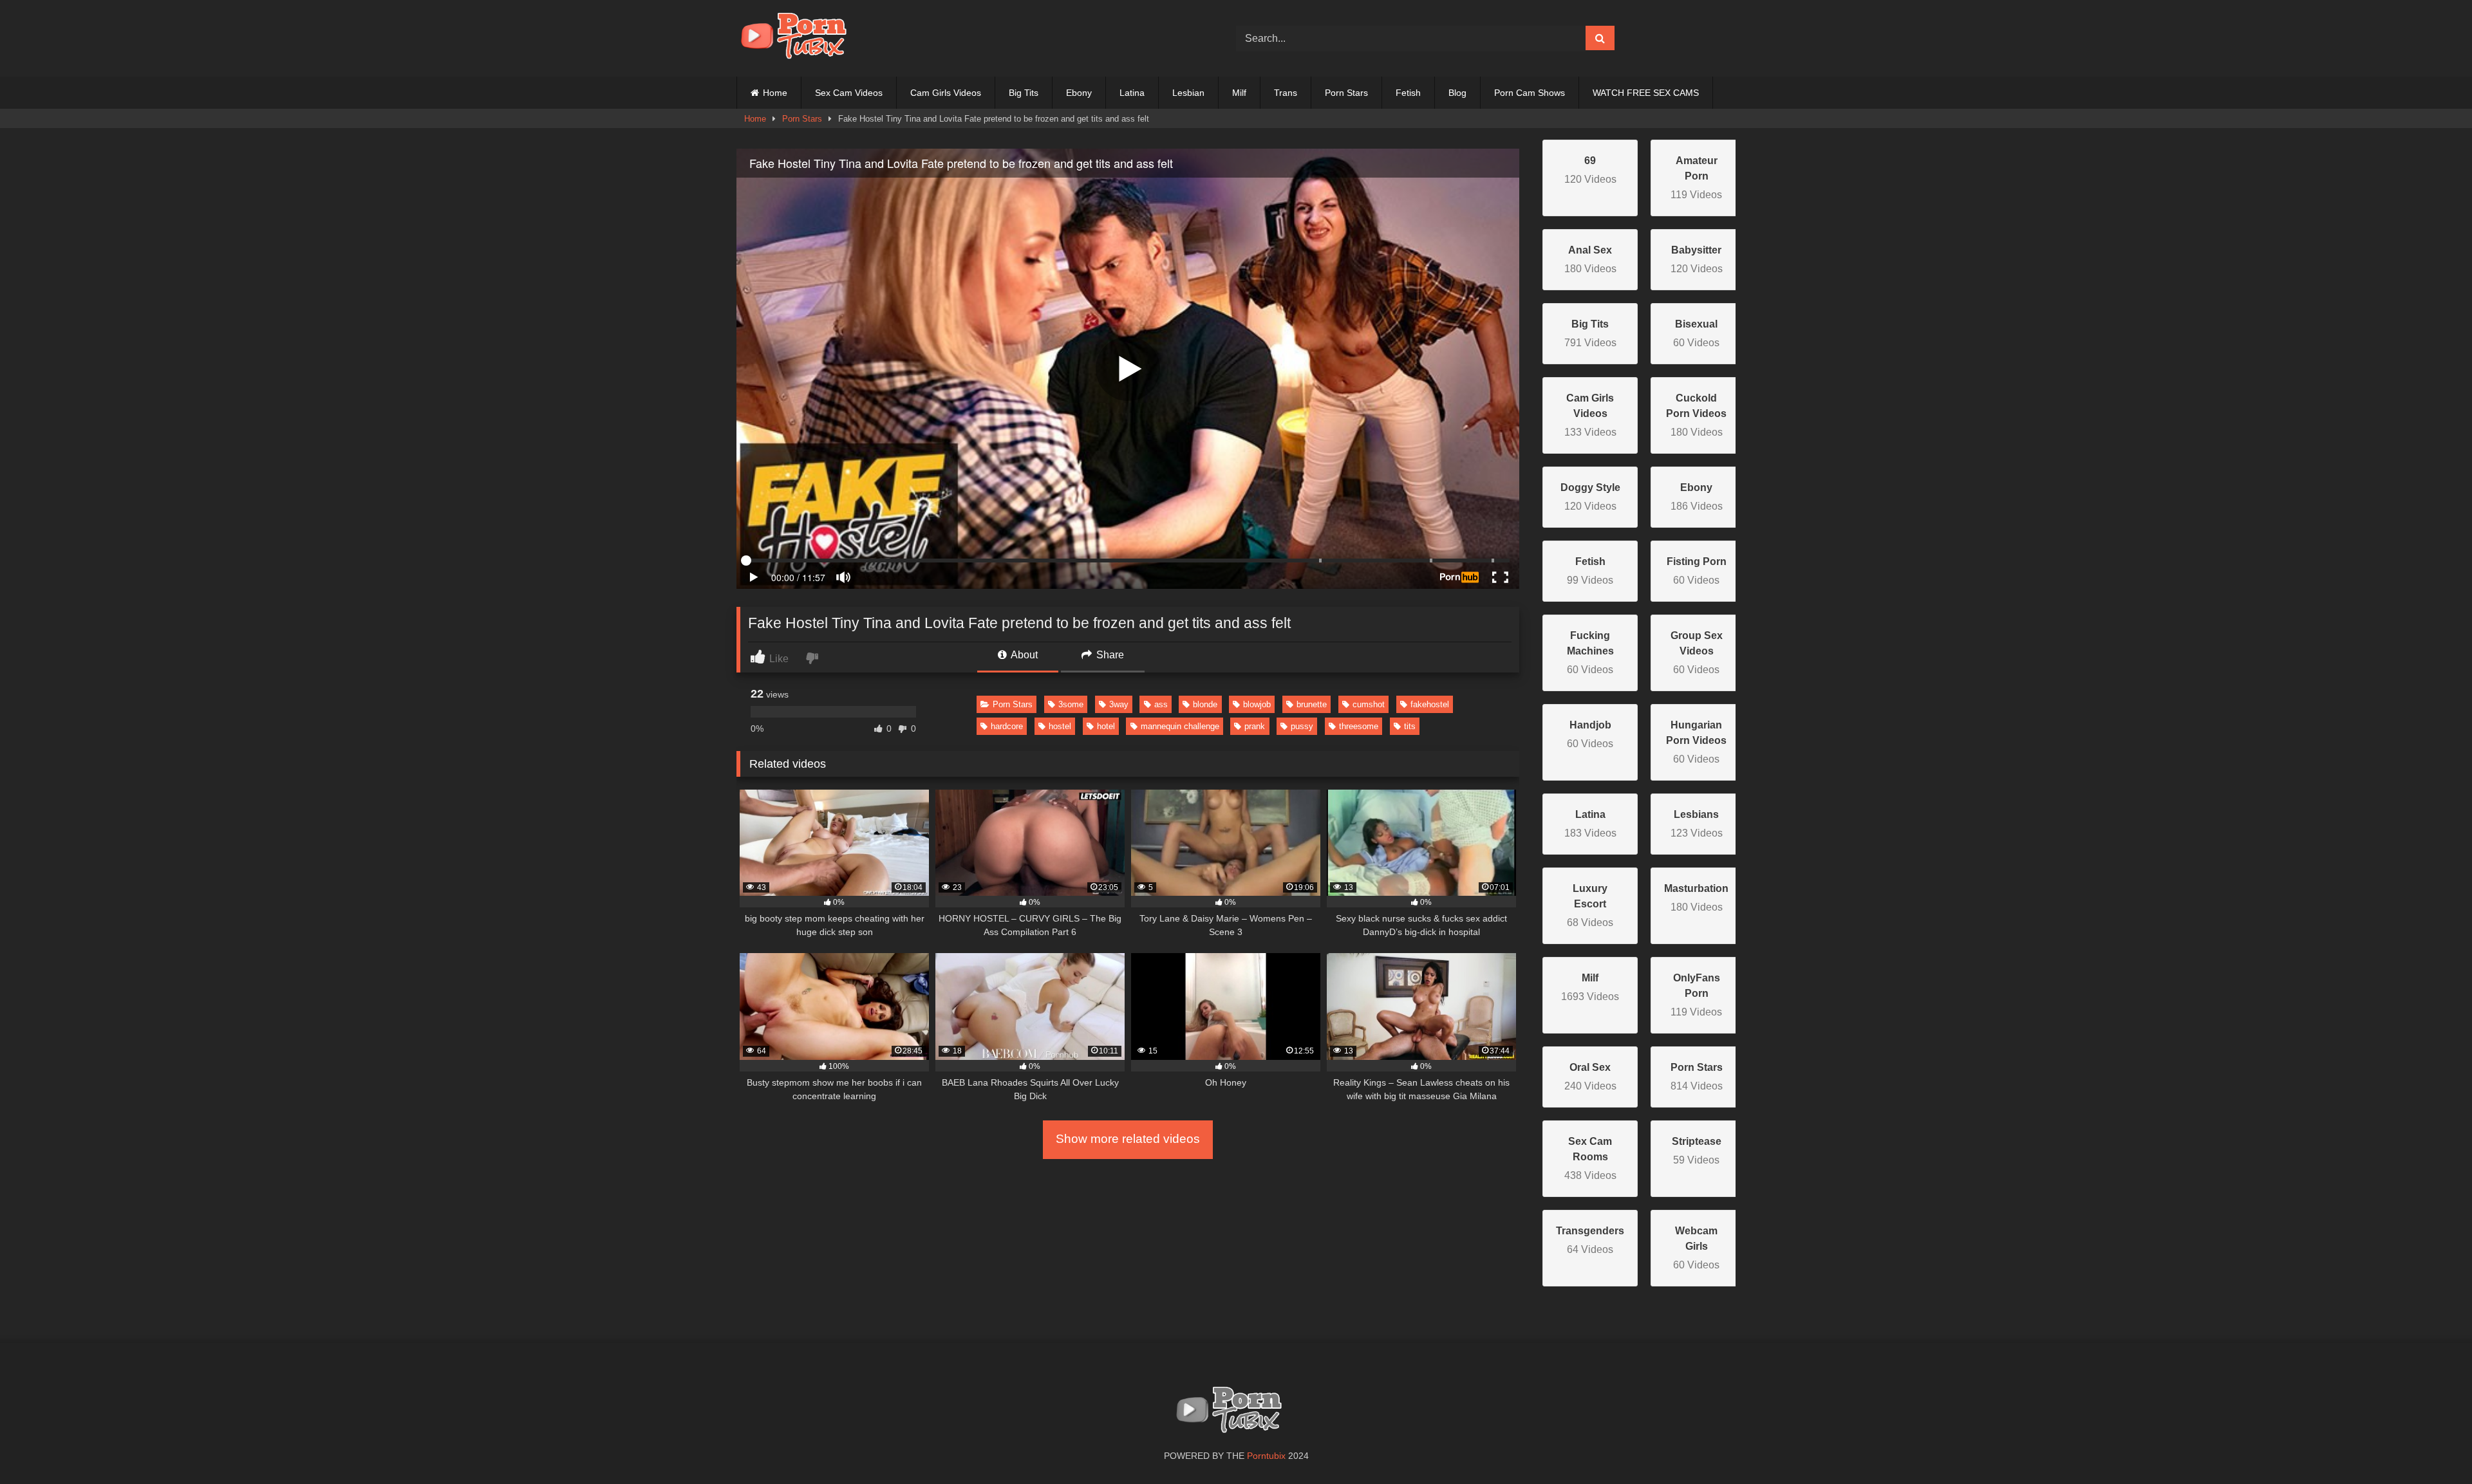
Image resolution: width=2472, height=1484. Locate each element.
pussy (1302, 726)
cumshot (1369, 704)
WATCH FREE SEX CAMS (1646, 93)
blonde (1205, 704)
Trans (1286, 93)
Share (1109, 655)
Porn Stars (1346, 93)
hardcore (1007, 726)
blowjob (1257, 704)
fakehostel (1430, 704)
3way (1119, 704)
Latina (1132, 93)
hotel (1106, 726)
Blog (1457, 93)
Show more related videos (1128, 1139)
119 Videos (1696, 178)
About (1023, 655)
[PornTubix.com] (801, 38)
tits (1410, 726)
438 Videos (1590, 1158)
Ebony (1079, 93)
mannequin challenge (1180, 726)
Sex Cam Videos (849, 93)
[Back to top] (2432, 1446)
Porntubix (1266, 1456)
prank (1255, 726)
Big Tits (1024, 93)
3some (1071, 704)
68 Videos (1590, 905)
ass (1161, 704)
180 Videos (1696, 415)
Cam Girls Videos (946, 93)
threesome (1359, 726)
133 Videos (1590, 415)
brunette (1312, 704)
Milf (1239, 93)
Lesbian (1188, 93)
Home (775, 93)
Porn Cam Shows (1530, 93)
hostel (1060, 726)
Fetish (1408, 93)
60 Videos (1590, 653)
